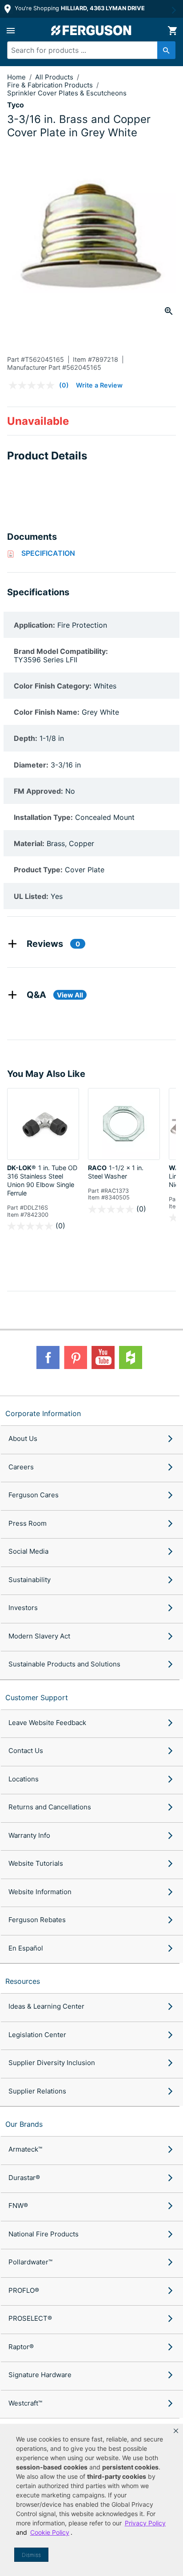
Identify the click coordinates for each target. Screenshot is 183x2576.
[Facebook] (48, 1357)
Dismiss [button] (31, 2555)
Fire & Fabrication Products (51, 85)
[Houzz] (131, 1357)
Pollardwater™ (30, 2262)
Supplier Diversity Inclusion (52, 2063)
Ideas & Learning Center (46, 2006)
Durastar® (24, 2178)
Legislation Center (37, 2035)
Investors (23, 1608)
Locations (24, 1779)
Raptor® (21, 2347)
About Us (23, 1438)
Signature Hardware (40, 2375)
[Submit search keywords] (166, 50)
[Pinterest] (76, 1357)
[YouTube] (103, 1357)
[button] (176, 2431)
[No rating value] (34, 385)
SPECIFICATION (48, 553)
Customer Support (37, 1698)
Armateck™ (25, 2149)
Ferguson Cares (34, 1495)
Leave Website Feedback (47, 1723)
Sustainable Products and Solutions (64, 1664)
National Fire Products (44, 2234)
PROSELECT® (30, 2318)
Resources (23, 1981)
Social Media (28, 1551)
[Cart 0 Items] (172, 31)
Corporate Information (43, 1413)
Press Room (28, 1523)
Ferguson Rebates (37, 1920)
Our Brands (24, 2124)
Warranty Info (29, 1835)
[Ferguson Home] (91, 30)
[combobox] (87, 50)
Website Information (40, 1892)
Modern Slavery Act (39, 1636)
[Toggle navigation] (11, 31)
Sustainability (30, 1580)
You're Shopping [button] (79, 8)
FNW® (18, 2206)
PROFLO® (24, 2290)
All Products (55, 77)
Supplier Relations (37, 2091)
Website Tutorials (36, 1863)
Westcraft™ (25, 2403)
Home (16, 77)
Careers (21, 1467)
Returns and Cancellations (50, 1807)
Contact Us (26, 1751)
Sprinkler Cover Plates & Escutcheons (67, 93)
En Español (26, 1948)
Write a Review (99, 385)
